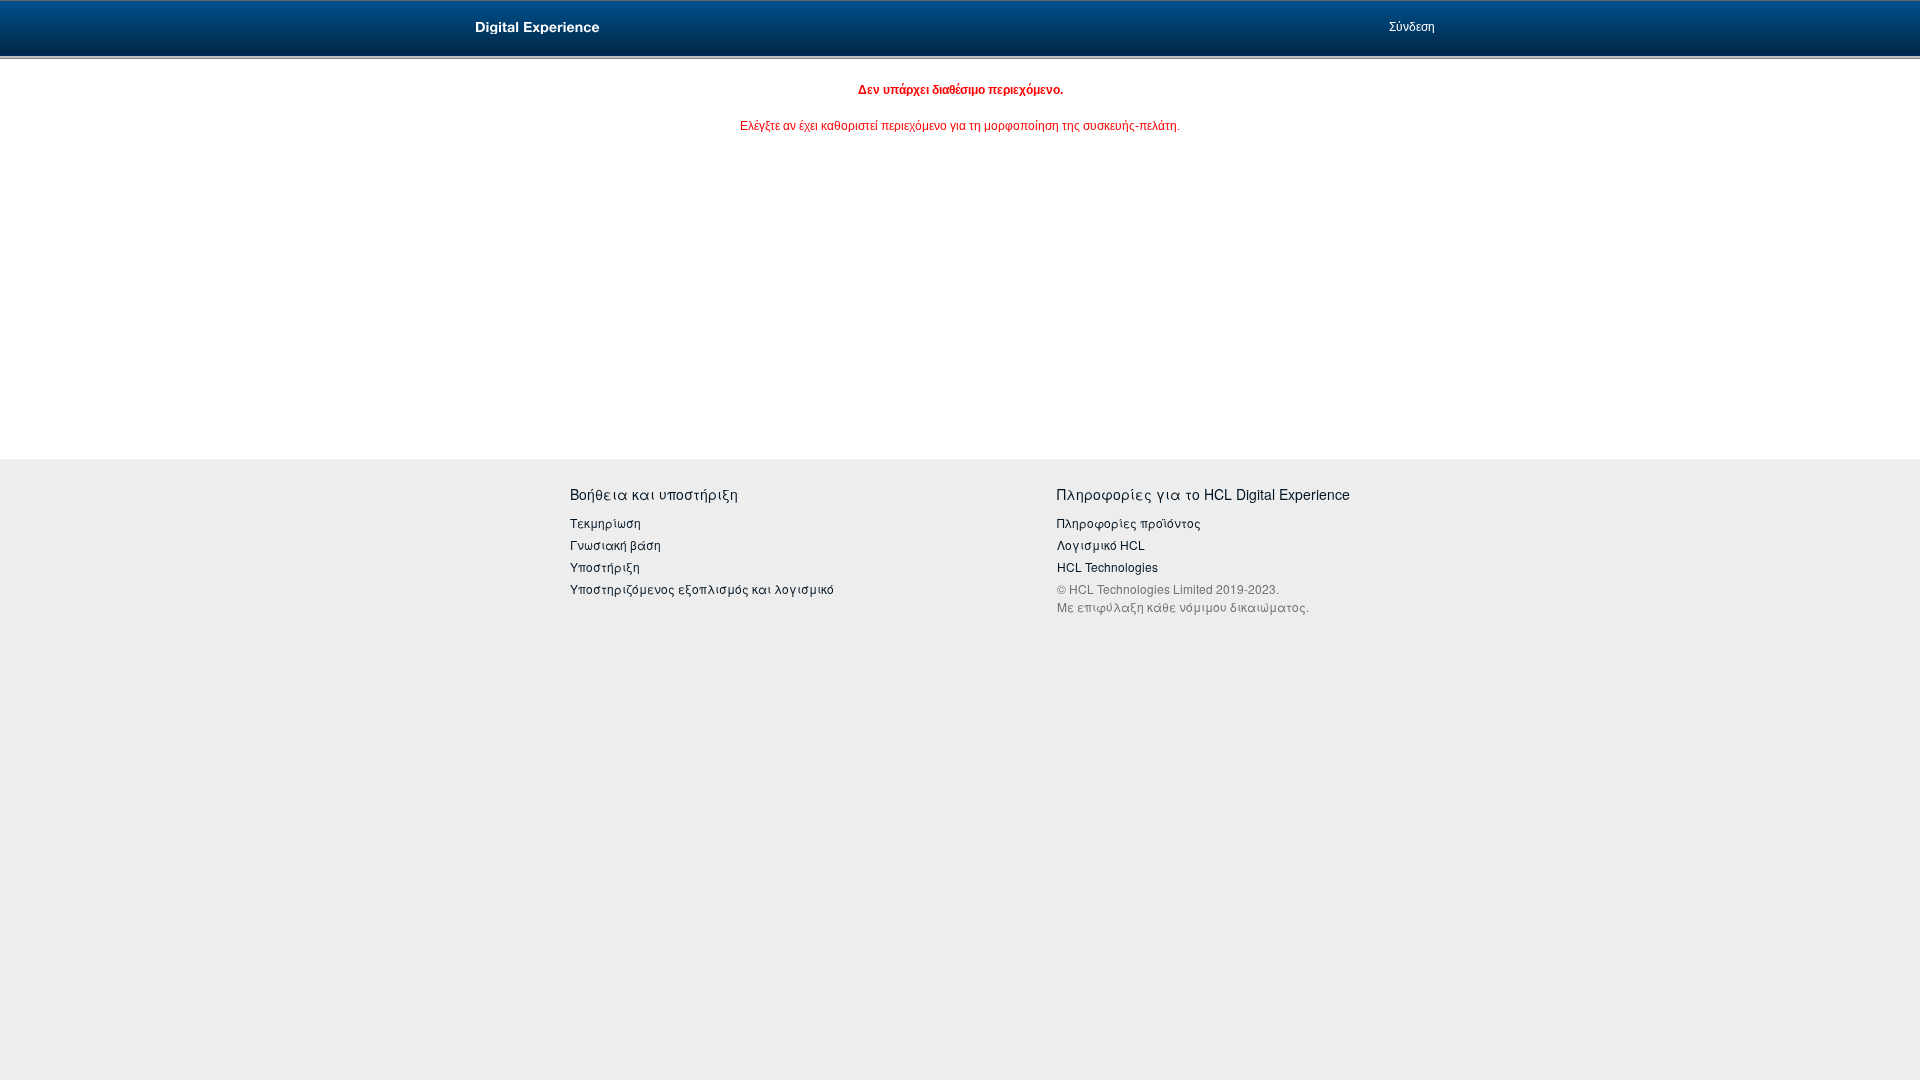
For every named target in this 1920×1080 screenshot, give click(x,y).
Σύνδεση (1412, 27)
